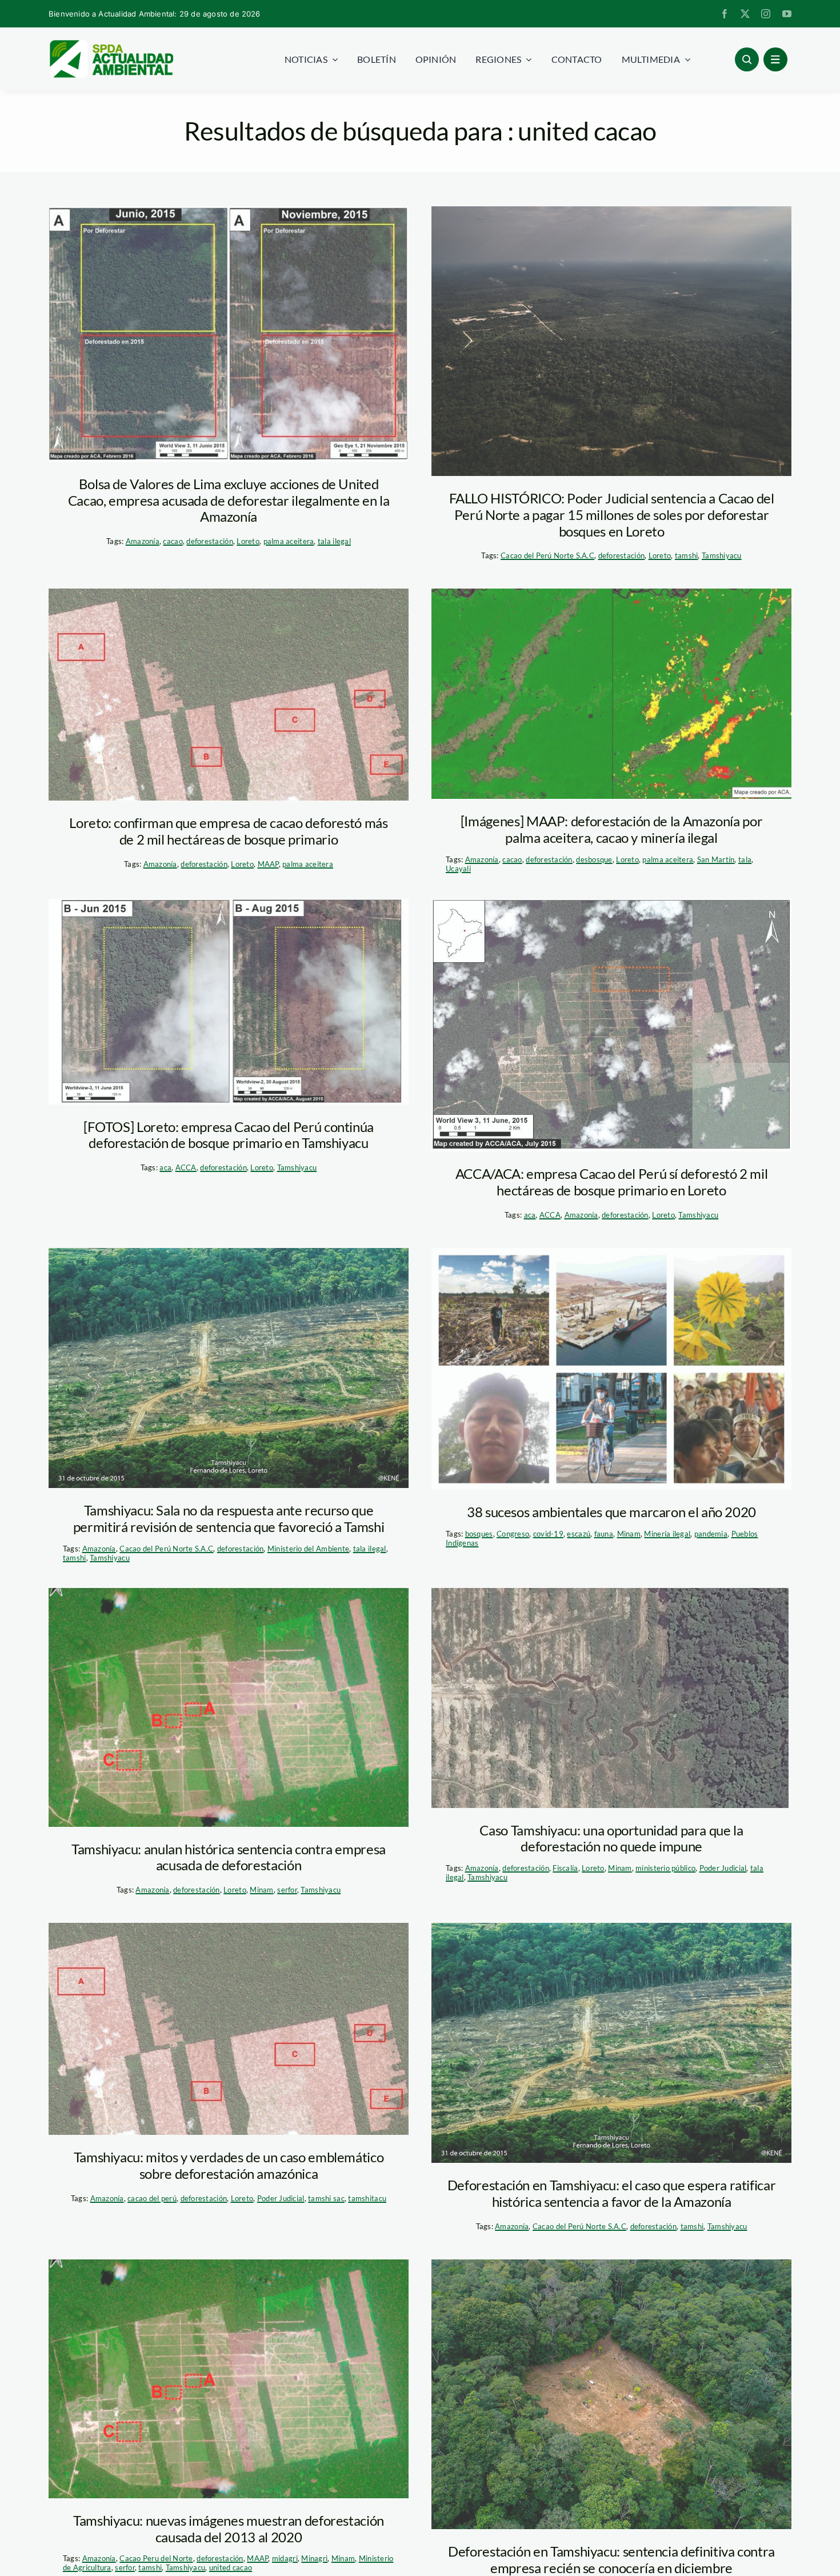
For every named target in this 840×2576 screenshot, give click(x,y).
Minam (629, 1534)
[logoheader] (111, 44)
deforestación (210, 541)
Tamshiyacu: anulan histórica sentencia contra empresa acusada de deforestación (229, 1857)
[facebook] (725, 14)
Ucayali (458, 869)
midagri (285, 2558)
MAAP (268, 864)
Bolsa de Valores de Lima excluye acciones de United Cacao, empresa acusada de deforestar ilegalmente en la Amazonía (229, 500)
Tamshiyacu (722, 555)
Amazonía (143, 541)
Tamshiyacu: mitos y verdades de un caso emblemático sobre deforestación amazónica (229, 2165)
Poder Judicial (723, 1868)
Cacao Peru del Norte (156, 2558)
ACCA (186, 1167)
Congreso (513, 1534)
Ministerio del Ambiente (308, 1549)
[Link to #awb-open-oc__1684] (775, 59)
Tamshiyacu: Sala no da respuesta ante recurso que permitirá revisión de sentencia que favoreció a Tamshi (229, 1518)
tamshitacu (367, 2198)
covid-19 (548, 1534)
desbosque (594, 859)
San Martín (716, 859)
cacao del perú (152, 2198)
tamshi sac (326, 2198)
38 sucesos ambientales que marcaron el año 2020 (611, 1512)
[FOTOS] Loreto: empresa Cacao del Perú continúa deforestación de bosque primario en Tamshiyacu (229, 1135)
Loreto (248, 541)
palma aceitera (289, 541)
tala (745, 859)
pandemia (711, 1534)
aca (165, 1167)
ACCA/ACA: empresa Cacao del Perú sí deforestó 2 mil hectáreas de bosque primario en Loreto (612, 1182)
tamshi (687, 555)
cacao (173, 541)
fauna (604, 1534)
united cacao (231, 2567)
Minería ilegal (667, 1534)
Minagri (314, 2558)
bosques (479, 1534)
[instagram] (766, 14)
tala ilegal (334, 541)
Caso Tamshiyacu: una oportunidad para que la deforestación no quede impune (611, 1838)
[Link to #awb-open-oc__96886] (747, 59)
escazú (579, 1534)
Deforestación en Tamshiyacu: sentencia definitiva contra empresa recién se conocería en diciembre (611, 2559)
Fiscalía (565, 1868)
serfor (287, 1890)
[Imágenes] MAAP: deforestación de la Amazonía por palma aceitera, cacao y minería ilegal (611, 829)
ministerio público (665, 1868)
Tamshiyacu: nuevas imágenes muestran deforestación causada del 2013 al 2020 (229, 2529)
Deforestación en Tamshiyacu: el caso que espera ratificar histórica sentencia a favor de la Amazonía (611, 2193)
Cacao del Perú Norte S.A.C (547, 555)
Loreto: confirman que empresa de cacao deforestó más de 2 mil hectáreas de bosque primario (228, 831)
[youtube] (787, 14)
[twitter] (745, 14)
